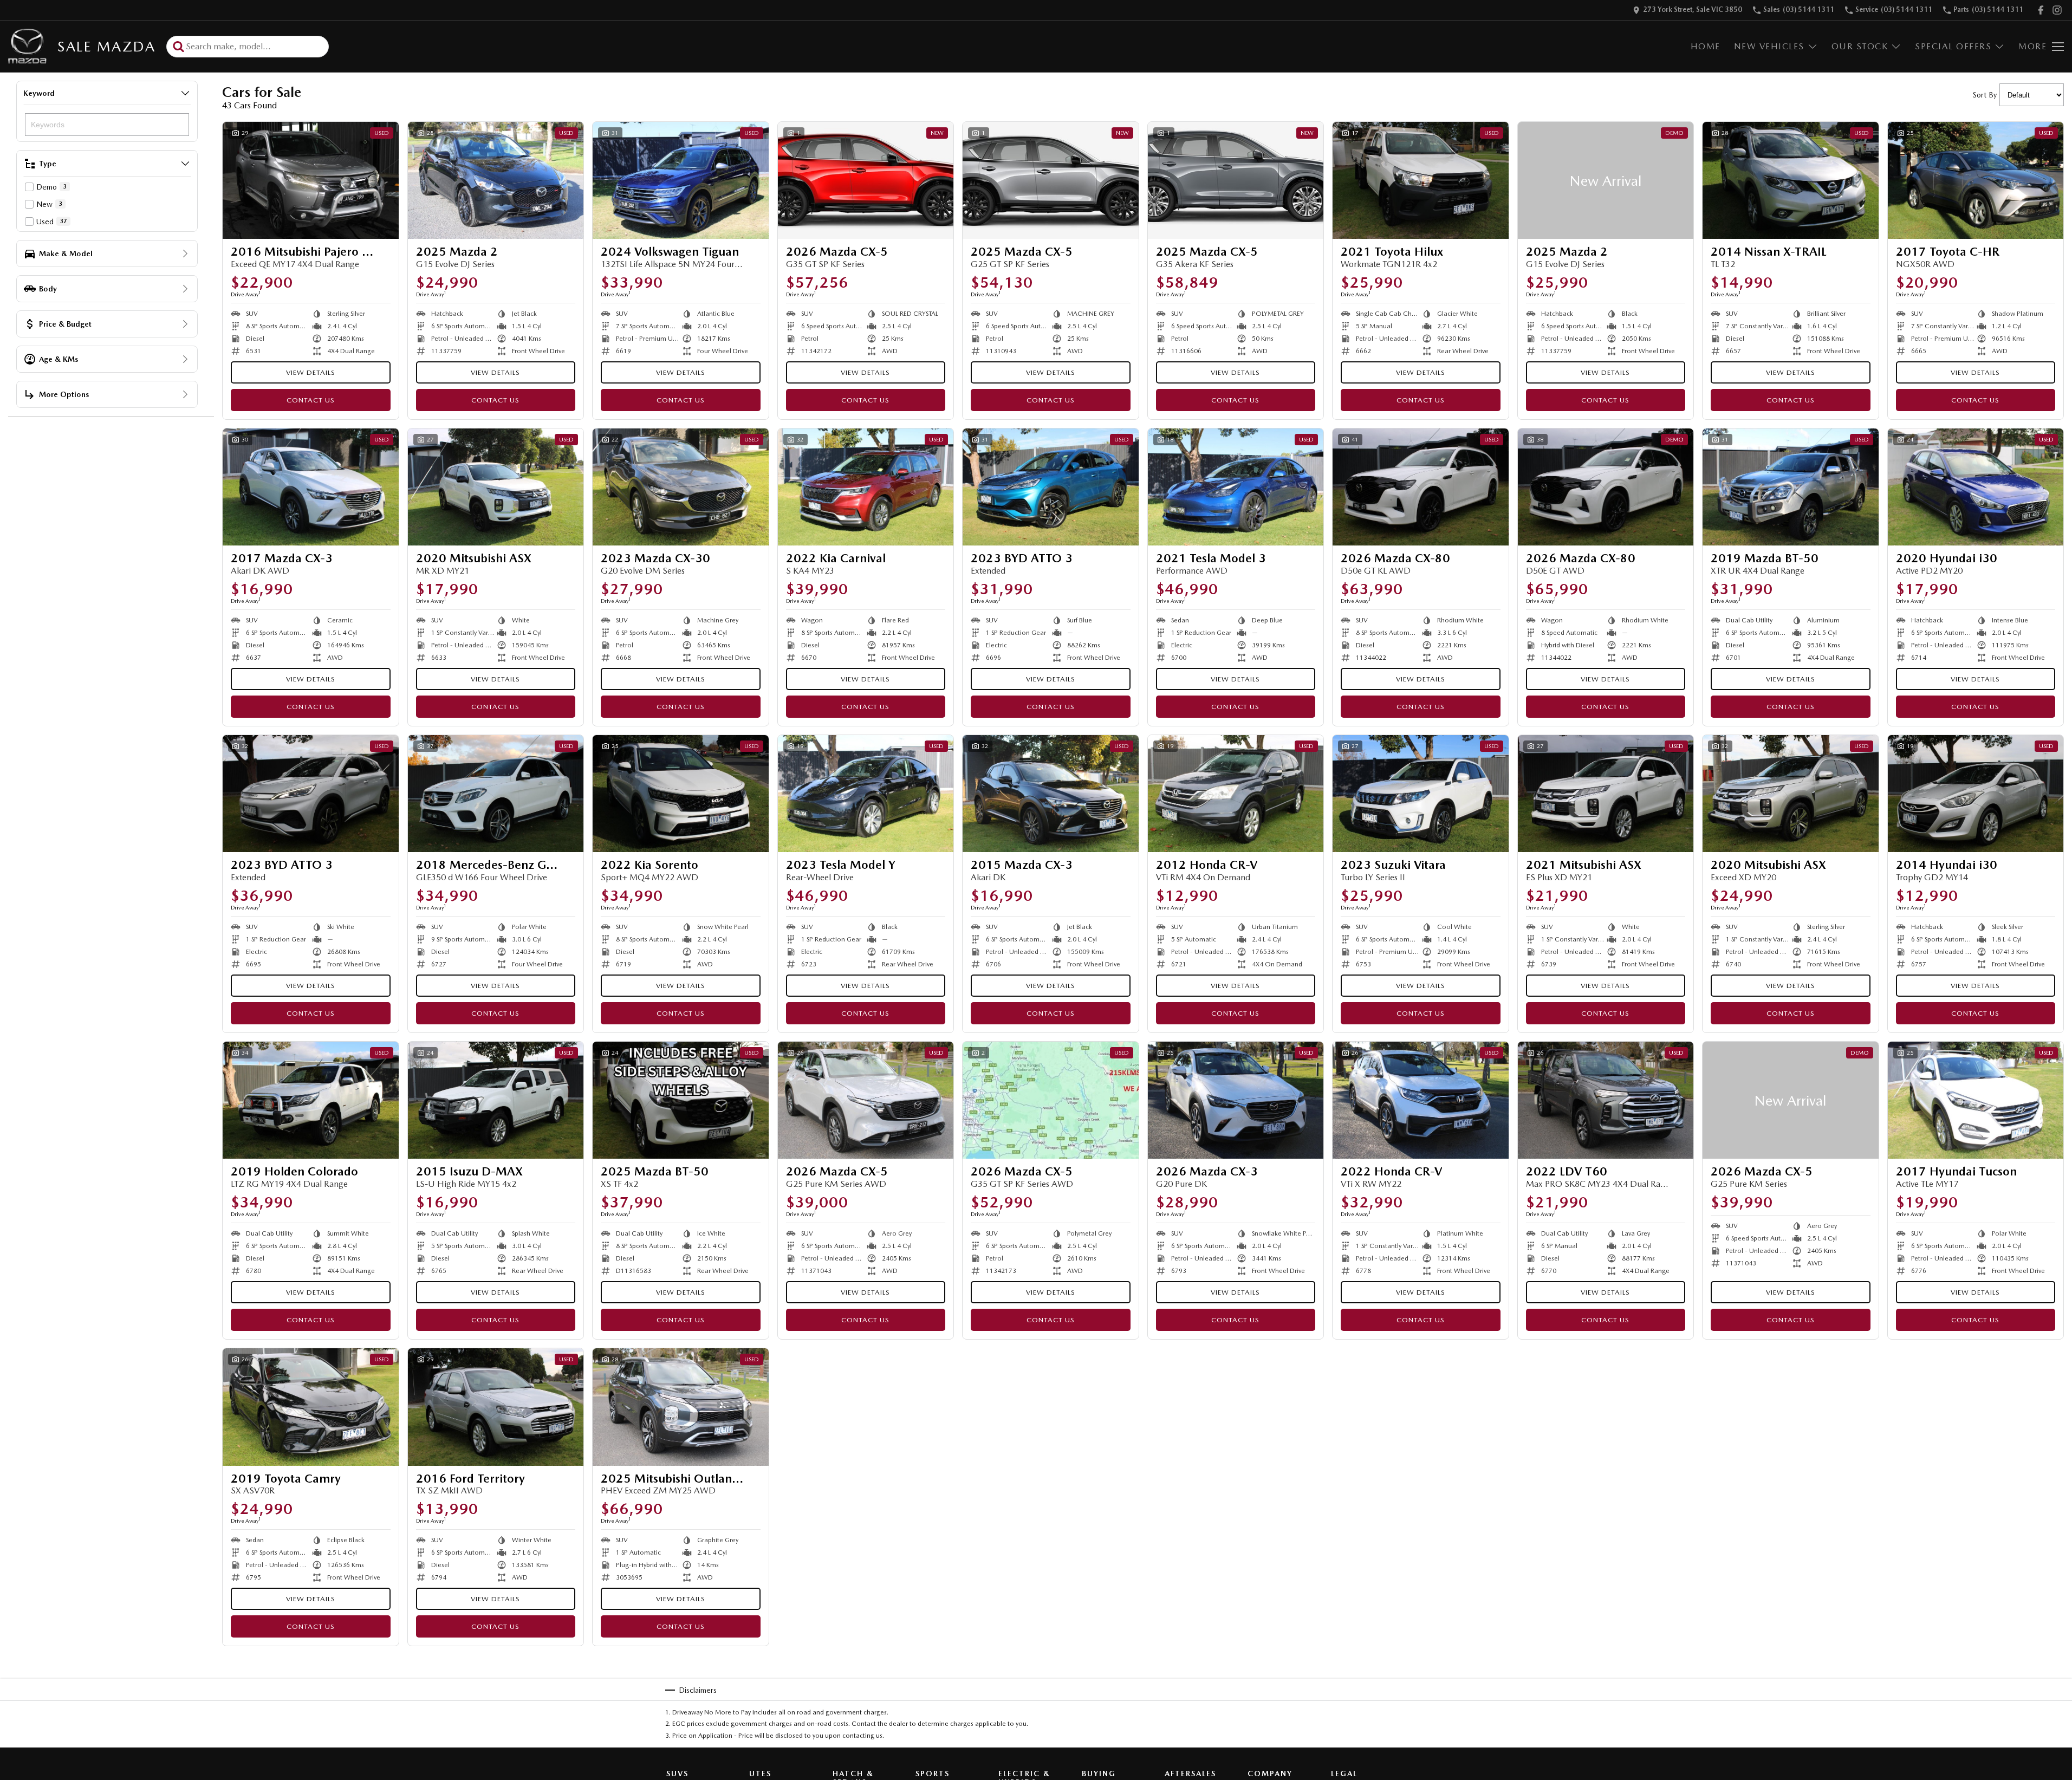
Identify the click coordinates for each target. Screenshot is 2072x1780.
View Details (311, 372)
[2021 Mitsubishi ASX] (1606, 794)
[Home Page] (27, 46)
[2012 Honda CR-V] (1236, 794)
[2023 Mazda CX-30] (681, 487)
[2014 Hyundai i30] (1976, 794)
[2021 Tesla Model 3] (1236, 487)
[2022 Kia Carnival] (866, 487)
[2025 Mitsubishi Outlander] (681, 1407)
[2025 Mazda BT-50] (681, 1100)
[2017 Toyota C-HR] (1976, 180)
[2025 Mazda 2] (496, 180)
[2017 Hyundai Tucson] (1976, 1100)
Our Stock (1860, 46)
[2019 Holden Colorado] (311, 1100)
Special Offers (1953, 46)
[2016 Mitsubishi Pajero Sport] (311, 180)
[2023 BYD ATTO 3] (1051, 487)
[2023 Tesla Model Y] (866, 794)
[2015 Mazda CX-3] (1051, 794)
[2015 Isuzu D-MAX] (496, 1100)
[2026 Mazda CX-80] (1421, 487)
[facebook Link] (2041, 10)
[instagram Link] (2057, 10)
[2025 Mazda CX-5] (1051, 180)
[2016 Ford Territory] (496, 1407)
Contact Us (311, 400)
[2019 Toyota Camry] (311, 1407)
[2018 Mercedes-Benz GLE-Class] (496, 794)
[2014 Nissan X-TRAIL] (1791, 180)
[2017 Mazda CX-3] (311, 487)
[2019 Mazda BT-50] (1791, 487)
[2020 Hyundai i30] (1976, 487)
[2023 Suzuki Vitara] (1421, 794)
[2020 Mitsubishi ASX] (496, 487)
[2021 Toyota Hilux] (1421, 180)
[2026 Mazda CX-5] (866, 180)
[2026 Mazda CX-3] (1236, 1100)
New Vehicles (1769, 46)
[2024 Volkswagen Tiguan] (681, 180)
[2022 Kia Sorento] (681, 794)
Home (1706, 46)
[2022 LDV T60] (1606, 1100)
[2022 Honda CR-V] (1421, 1100)
